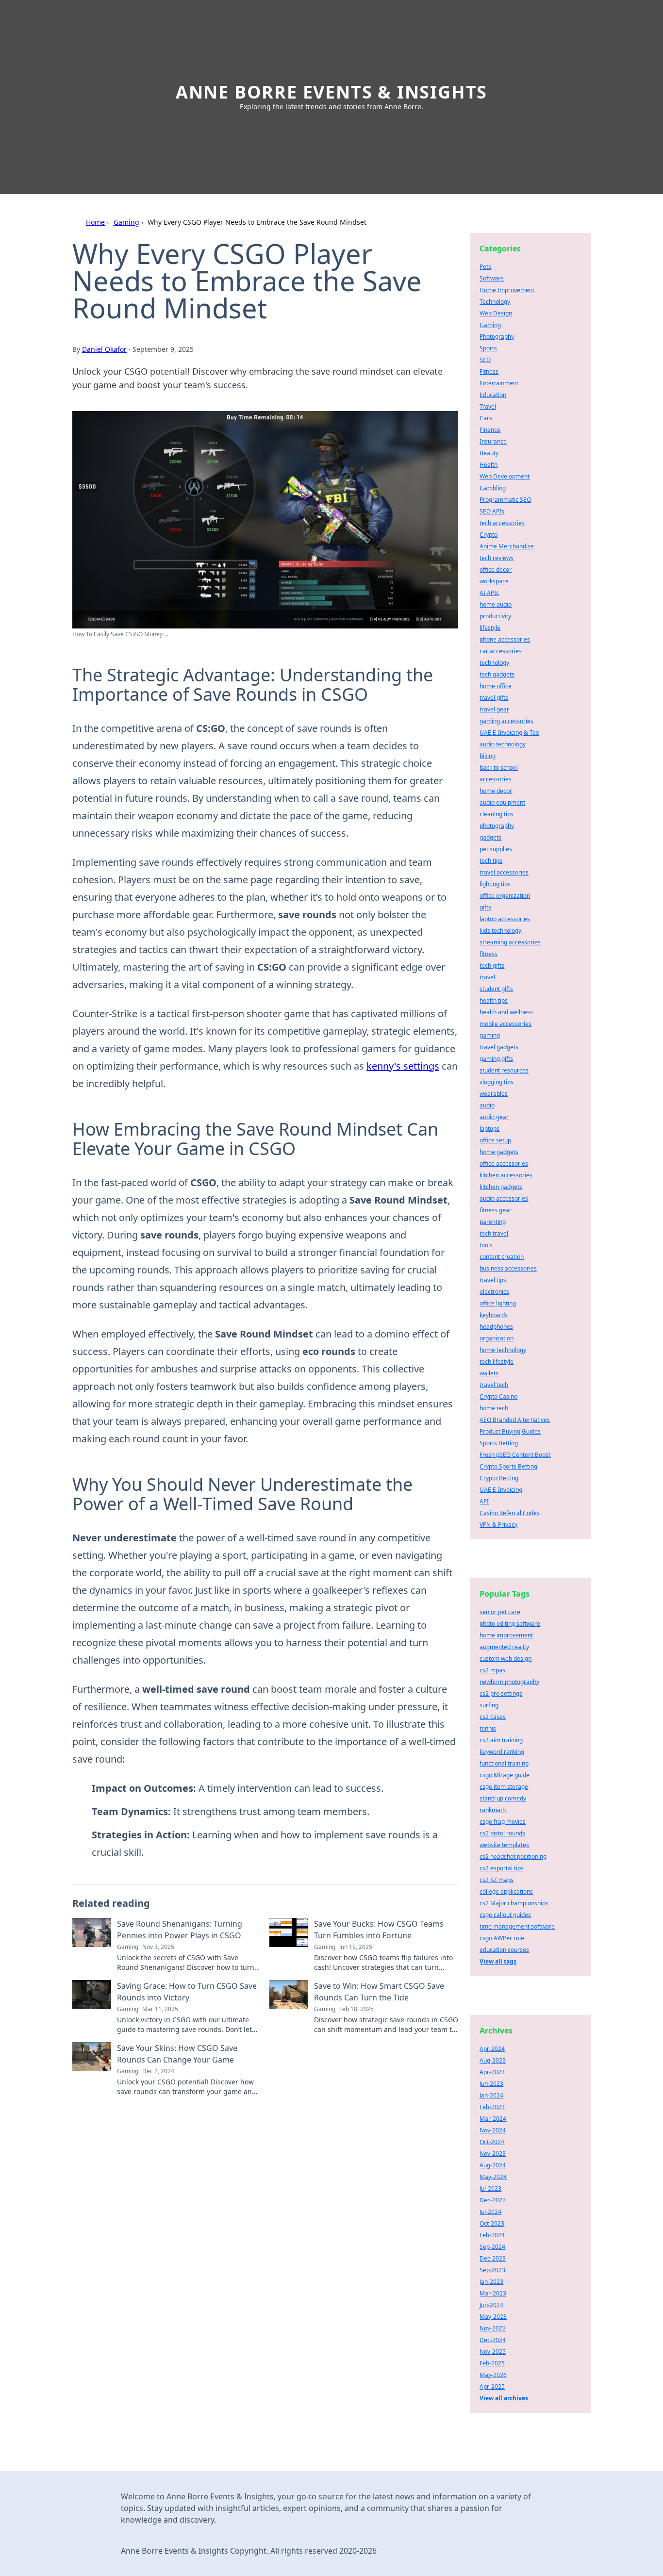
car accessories (501, 651)
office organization (505, 896)
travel (487, 977)
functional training (504, 1763)
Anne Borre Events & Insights (331, 92)
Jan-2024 (491, 2095)
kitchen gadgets (501, 1187)
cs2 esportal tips (502, 1868)
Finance (490, 430)
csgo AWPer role (502, 1938)
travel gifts (494, 698)
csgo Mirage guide (505, 1775)
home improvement (506, 1635)
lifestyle (490, 628)
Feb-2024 (492, 2235)
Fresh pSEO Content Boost (515, 1455)
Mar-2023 (493, 2293)
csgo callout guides (505, 1915)
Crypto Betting (499, 1478)
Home (95, 222)
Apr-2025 (492, 2386)
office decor (496, 570)
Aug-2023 (493, 2060)
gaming (490, 1035)
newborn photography (509, 1682)
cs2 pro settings (501, 1693)
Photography (497, 337)
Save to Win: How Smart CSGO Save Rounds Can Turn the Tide (379, 1992)
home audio (496, 604)
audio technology (503, 744)
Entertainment (499, 383)
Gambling (493, 488)
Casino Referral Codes (510, 1513)
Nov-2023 (493, 2154)
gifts (485, 907)
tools (486, 1245)
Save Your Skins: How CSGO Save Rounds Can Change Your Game (177, 2054)
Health (489, 465)
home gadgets (499, 1152)
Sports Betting (499, 1443)
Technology (495, 302)
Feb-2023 (492, 2107)
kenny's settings (403, 1066)
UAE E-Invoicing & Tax (509, 733)
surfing (489, 1705)
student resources (504, 1070)
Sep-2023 (492, 2270)
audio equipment (502, 802)
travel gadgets (499, 1047)
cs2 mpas (492, 1670)
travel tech (494, 1385)
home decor (496, 791)
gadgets (490, 837)
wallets (489, 1373)
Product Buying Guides (510, 1431)
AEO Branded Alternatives (515, 1420)
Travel (488, 406)
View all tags (498, 1961)
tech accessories (502, 523)
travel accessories (504, 872)
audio (487, 1105)
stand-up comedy (503, 1798)
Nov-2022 (493, 2328)
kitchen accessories (506, 1175)
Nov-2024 (493, 2130)
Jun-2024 (491, 2305)
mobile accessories (506, 1024)
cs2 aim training (501, 1740)
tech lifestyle (497, 1362)
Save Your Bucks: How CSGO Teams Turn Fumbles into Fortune (379, 1930)
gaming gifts (496, 1059)
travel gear (494, 709)
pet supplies (496, 849)
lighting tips (495, 884)
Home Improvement (507, 290)
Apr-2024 (492, 2049)
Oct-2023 (492, 2223)
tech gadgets (497, 674)
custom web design (506, 1659)
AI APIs (489, 593)
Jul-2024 (490, 2212)
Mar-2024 (493, 2119)
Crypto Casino (498, 1396)
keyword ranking (502, 1752)
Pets (485, 267)
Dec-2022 (493, 2200)
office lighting (498, 1303)
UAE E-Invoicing (501, 1490)
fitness (489, 954)
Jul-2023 (490, 2188)
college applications (506, 1891)
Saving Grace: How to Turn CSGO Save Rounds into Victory (187, 1992)
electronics (494, 1292)
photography (497, 826)
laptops (489, 1129)
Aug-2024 (493, 2165)
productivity (495, 616)
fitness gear (496, 1210)
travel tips (493, 1280)
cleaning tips (497, 814)
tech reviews (497, 558)
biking (488, 756)
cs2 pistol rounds (502, 1833)
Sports (488, 348)
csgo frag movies (503, 1822)
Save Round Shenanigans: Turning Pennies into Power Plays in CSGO (180, 1930)
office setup (495, 1140)
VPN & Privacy (498, 1525)
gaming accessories (506, 721)
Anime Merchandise (507, 546)
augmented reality (504, 1647)
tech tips (491, 861)
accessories (496, 779)
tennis (488, 1728)
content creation (502, 1257)
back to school (499, 768)
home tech (494, 1408)
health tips (494, 1000)
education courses (504, 1950)
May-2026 (493, 2375)
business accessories (508, 1268)
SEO (485, 360)
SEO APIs (492, 511)
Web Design (496, 313)
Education (493, 395)
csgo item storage (504, 1787)
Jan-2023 (491, 2282)
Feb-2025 (492, 2363)
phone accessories (505, 639)
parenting (493, 1222)
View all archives (504, 2398)
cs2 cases (493, 1717)
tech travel (494, 1233)
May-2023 (493, 2317)
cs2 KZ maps (497, 1880)
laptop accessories (505, 919)
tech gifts (492, 966)
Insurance (493, 441)
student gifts (496, 989)
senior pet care (500, 1612)
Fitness (489, 372)
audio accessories (504, 1198)
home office (496, 686)
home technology (503, 1350)
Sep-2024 (492, 2247)
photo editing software (510, 1624)
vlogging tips (497, 1082)
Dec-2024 (493, 2340)
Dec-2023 (493, 2258)
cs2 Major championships (514, 1903)
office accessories (504, 1164)
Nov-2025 (493, 2352)
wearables (494, 1094)
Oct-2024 (492, 2142)
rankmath (493, 1810)
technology (494, 663)
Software (492, 278)
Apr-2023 (492, 2072)
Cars (486, 418)
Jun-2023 (491, 2084)
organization (497, 1338)
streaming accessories (510, 942)
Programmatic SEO (505, 500)
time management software (517, 1926)
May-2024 (493, 2177)
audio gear (494, 1117)
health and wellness (506, 1012)
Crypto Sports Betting (508, 1466)
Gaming (126, 222)
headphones (496, 1327)
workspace (494, 581)
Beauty (489, 453)
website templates (504, 1845)
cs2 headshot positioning (513, 1857)
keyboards (494, 1315)
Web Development (505, 476)
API (484, 1501)
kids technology (500, 931)
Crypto (489, 535)
